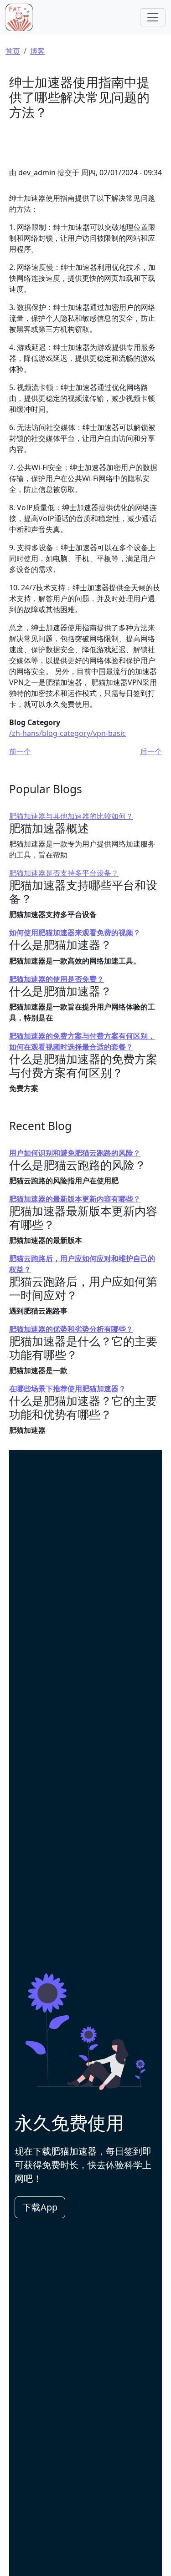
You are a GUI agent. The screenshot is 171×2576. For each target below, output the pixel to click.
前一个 (20, 751)
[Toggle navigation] (153, 17)
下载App (40, 2207)
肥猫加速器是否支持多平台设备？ (64, 873)
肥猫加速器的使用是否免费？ (57, 979)
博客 (37, 51)
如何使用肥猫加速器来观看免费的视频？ (75, 933)
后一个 (151, 751)
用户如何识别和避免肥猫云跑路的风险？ (75, 1153)
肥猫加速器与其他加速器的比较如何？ (71, 816)
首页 (13, 51)
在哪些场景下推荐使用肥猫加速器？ (67, 1389)
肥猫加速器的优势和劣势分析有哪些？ (71, 1329)
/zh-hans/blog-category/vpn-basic (67, 733)
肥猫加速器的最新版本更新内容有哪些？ (75, 1199)
